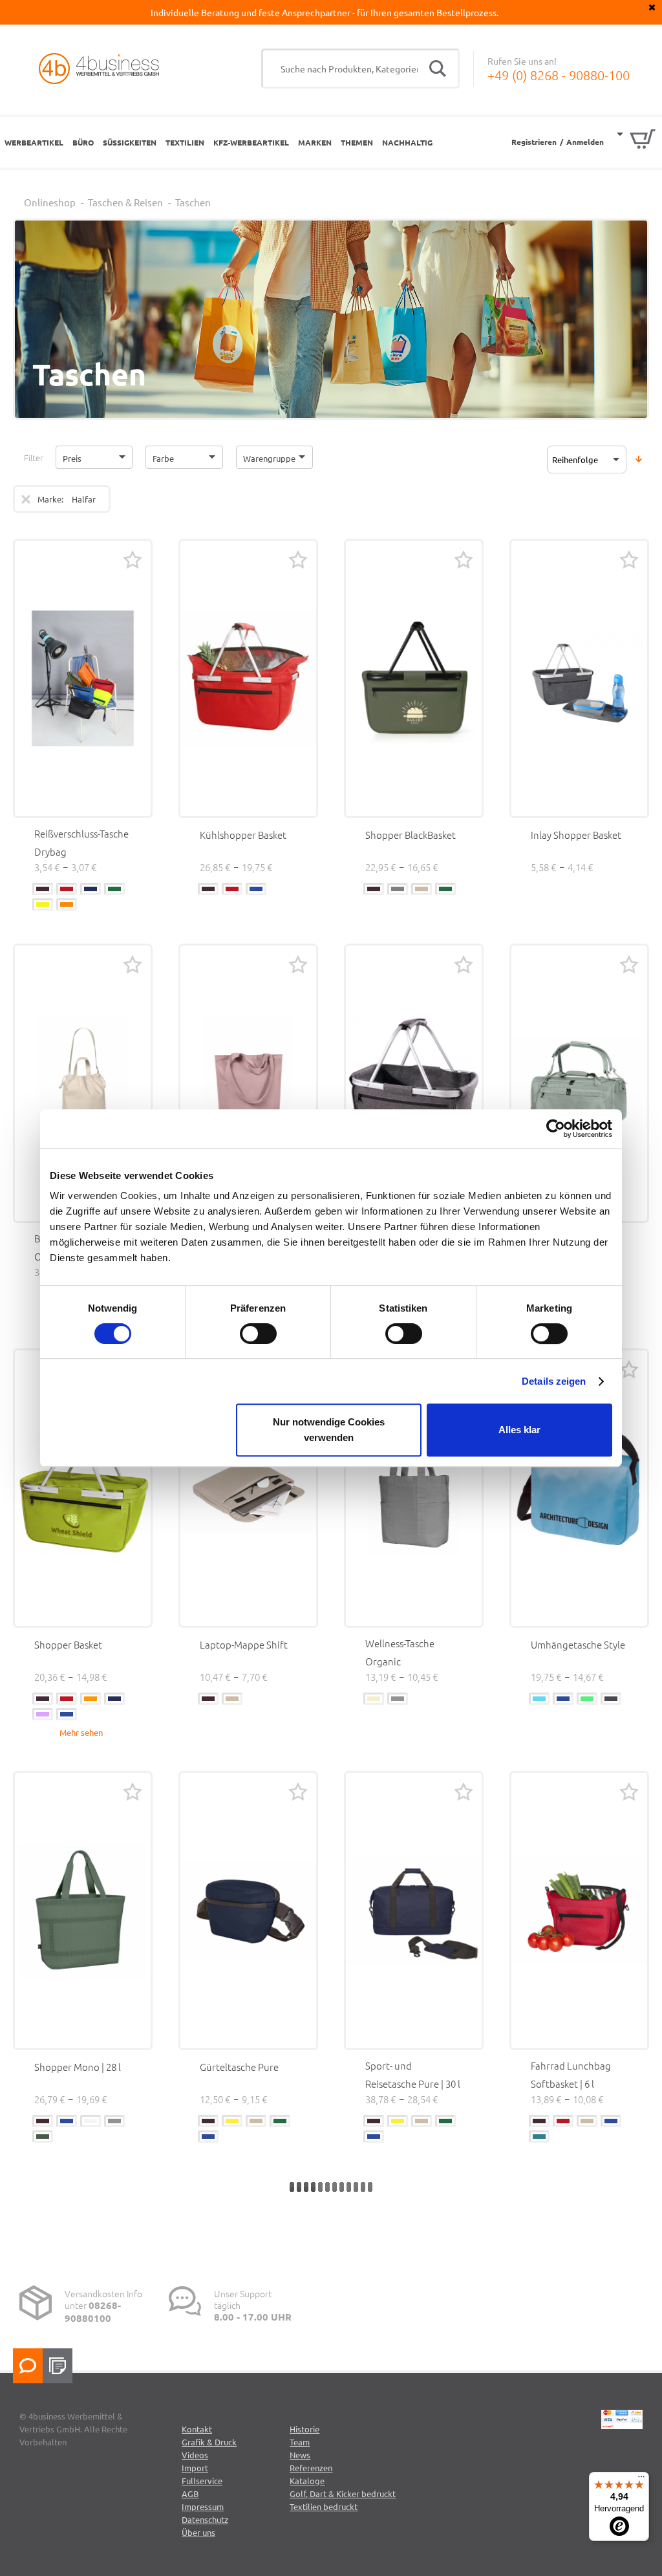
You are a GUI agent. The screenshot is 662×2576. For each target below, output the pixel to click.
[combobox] (360, 69)
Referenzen (311, 2468)
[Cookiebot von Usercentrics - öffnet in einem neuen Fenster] (556, 1129)
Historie (304, 2429)
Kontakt (197, 2429)
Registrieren (534, 142)
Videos (195, 2455)
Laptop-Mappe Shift (244, 1644)
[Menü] (641, 2480)
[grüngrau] (43, 2137)
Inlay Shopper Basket (576, 835)
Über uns (198, 2532)
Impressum (203, 2506)
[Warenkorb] (636, 141)
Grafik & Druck (209, 2442)
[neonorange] (67, 904)
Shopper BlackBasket (411, 835)
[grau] (398, 889)
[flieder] (43, 1714)
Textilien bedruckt (324, 2506)
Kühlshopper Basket (243, 835)
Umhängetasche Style (578, 1644)
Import (195, 2468)
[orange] (91, 1699)
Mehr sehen (81, 1732)
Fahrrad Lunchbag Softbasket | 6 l (571, 2074)
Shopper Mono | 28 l (78, 2067)
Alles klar (519, 1430)
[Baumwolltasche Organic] (83, 1083)
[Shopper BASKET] (248, 678)
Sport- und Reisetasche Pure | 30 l (413, 2074)
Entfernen (26, 499)
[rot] (67, 889)
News (300, 2455)
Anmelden (585, 142)
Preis (72, 458)
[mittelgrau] (398, 1699)
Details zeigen (554, 1381)
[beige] (422, 889)
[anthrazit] (611, 1699)
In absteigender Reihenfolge (639, 459)
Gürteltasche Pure (239, 2067)
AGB (190, 2494)
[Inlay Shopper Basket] (579, 678)
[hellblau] (539, 1699)
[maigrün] (587, 1699)
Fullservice (202, 2481)
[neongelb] (43, 904)
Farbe (163, 458)
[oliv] (114, 889)
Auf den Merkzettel (133, 559)
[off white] (91, 2121)
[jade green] (539, 2137)
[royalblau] (91, 889)
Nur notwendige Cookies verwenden (329, 1430)
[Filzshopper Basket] (414, 1083)
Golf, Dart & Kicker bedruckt (343, 2494)
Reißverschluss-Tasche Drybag (81, 842)
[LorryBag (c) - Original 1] (83, 678)
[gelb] (232, 2121)
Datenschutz (205, 2519)
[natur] (374, 1699)
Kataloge (307, 2481)
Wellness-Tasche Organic (400, 1652)
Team (300, 2442)
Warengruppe (269, 458)
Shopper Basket (68, 1644)
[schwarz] (43, 889)
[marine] (256, 889)
